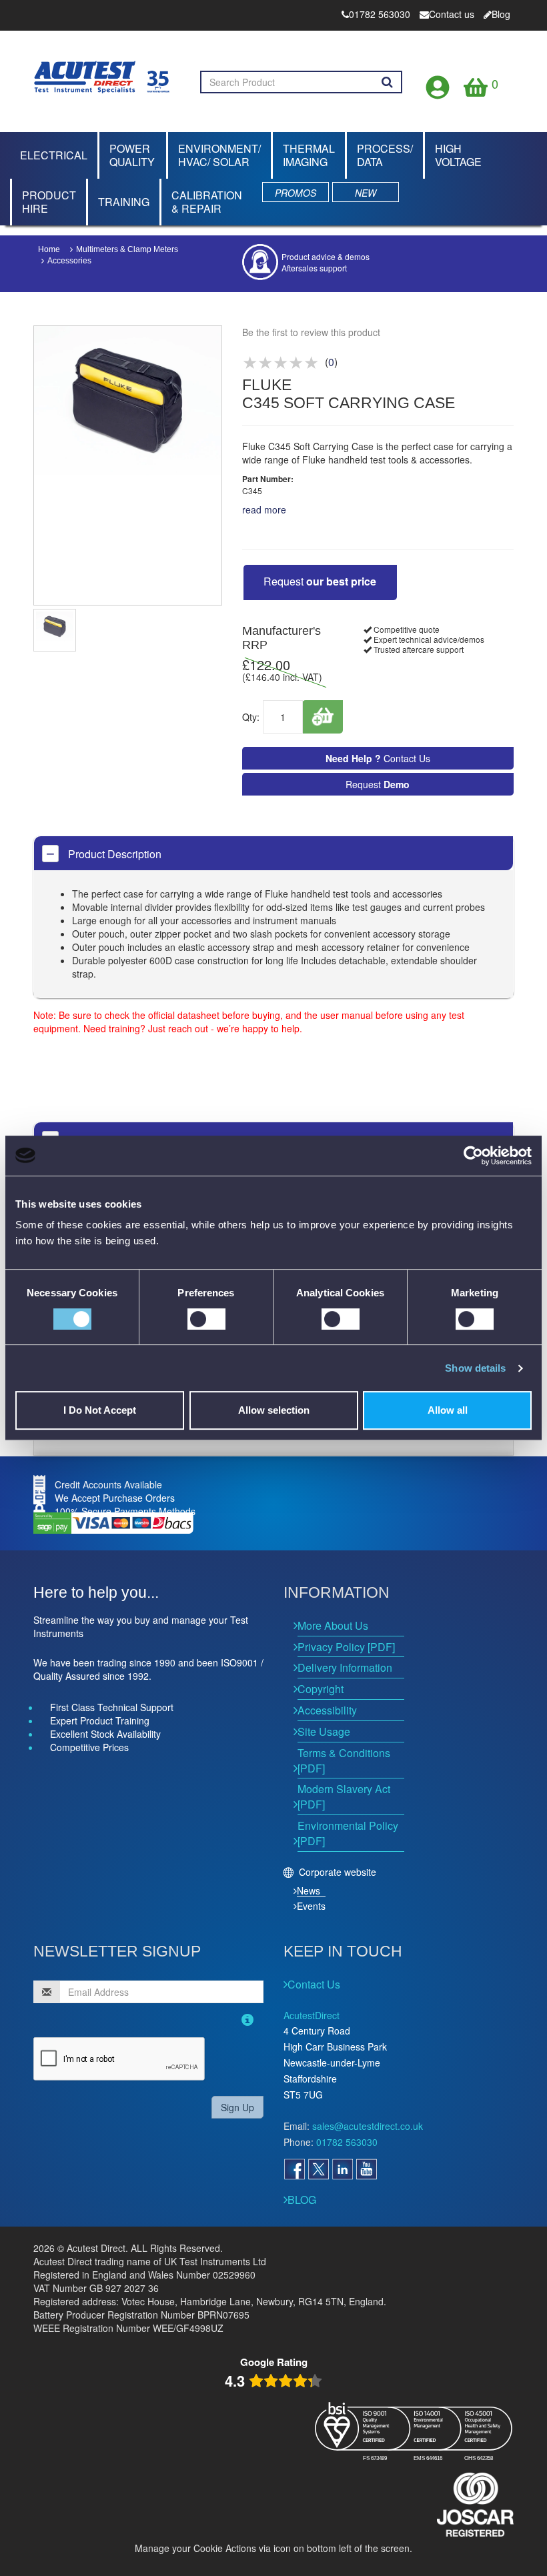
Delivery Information (345, 1667)
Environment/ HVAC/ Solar (219, 155)
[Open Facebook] (294, 2169)
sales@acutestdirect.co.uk (368, 2126)
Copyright (321, 1689)
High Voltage (458, 155)
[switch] (206, 1319)
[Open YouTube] (366, 2169)
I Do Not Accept (100, 1410)
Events (311, 1906)
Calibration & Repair (207, 202)
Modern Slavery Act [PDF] (344, 1796)
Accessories (69, 261)
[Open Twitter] (318, 2169)
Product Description (113, 854)
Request (320, 581)
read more (264, 509)
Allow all (448, 1410)
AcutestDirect (312, 2015)
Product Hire (49, 202)
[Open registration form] (438, 84)
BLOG (302, 2200)
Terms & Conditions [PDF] (344, 1760)
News (309, 1890)
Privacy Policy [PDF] (346, 1647)
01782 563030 (347, 2142)
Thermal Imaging (309, 155)
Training (124, 202)
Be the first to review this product (311, 332)
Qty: (251, 717)
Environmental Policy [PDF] (348, 1833)
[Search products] (387, 82)
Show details (475, 1368)
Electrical (54, 155)
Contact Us (378, 758)
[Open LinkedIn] (342, 2169)
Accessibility (327, 1710)
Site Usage (324, 1731)
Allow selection (274, 1410)
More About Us (333, 1625)
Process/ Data (385, 155)
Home (49, 249)
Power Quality (132, 155)
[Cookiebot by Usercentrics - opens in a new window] (473, 1156)
